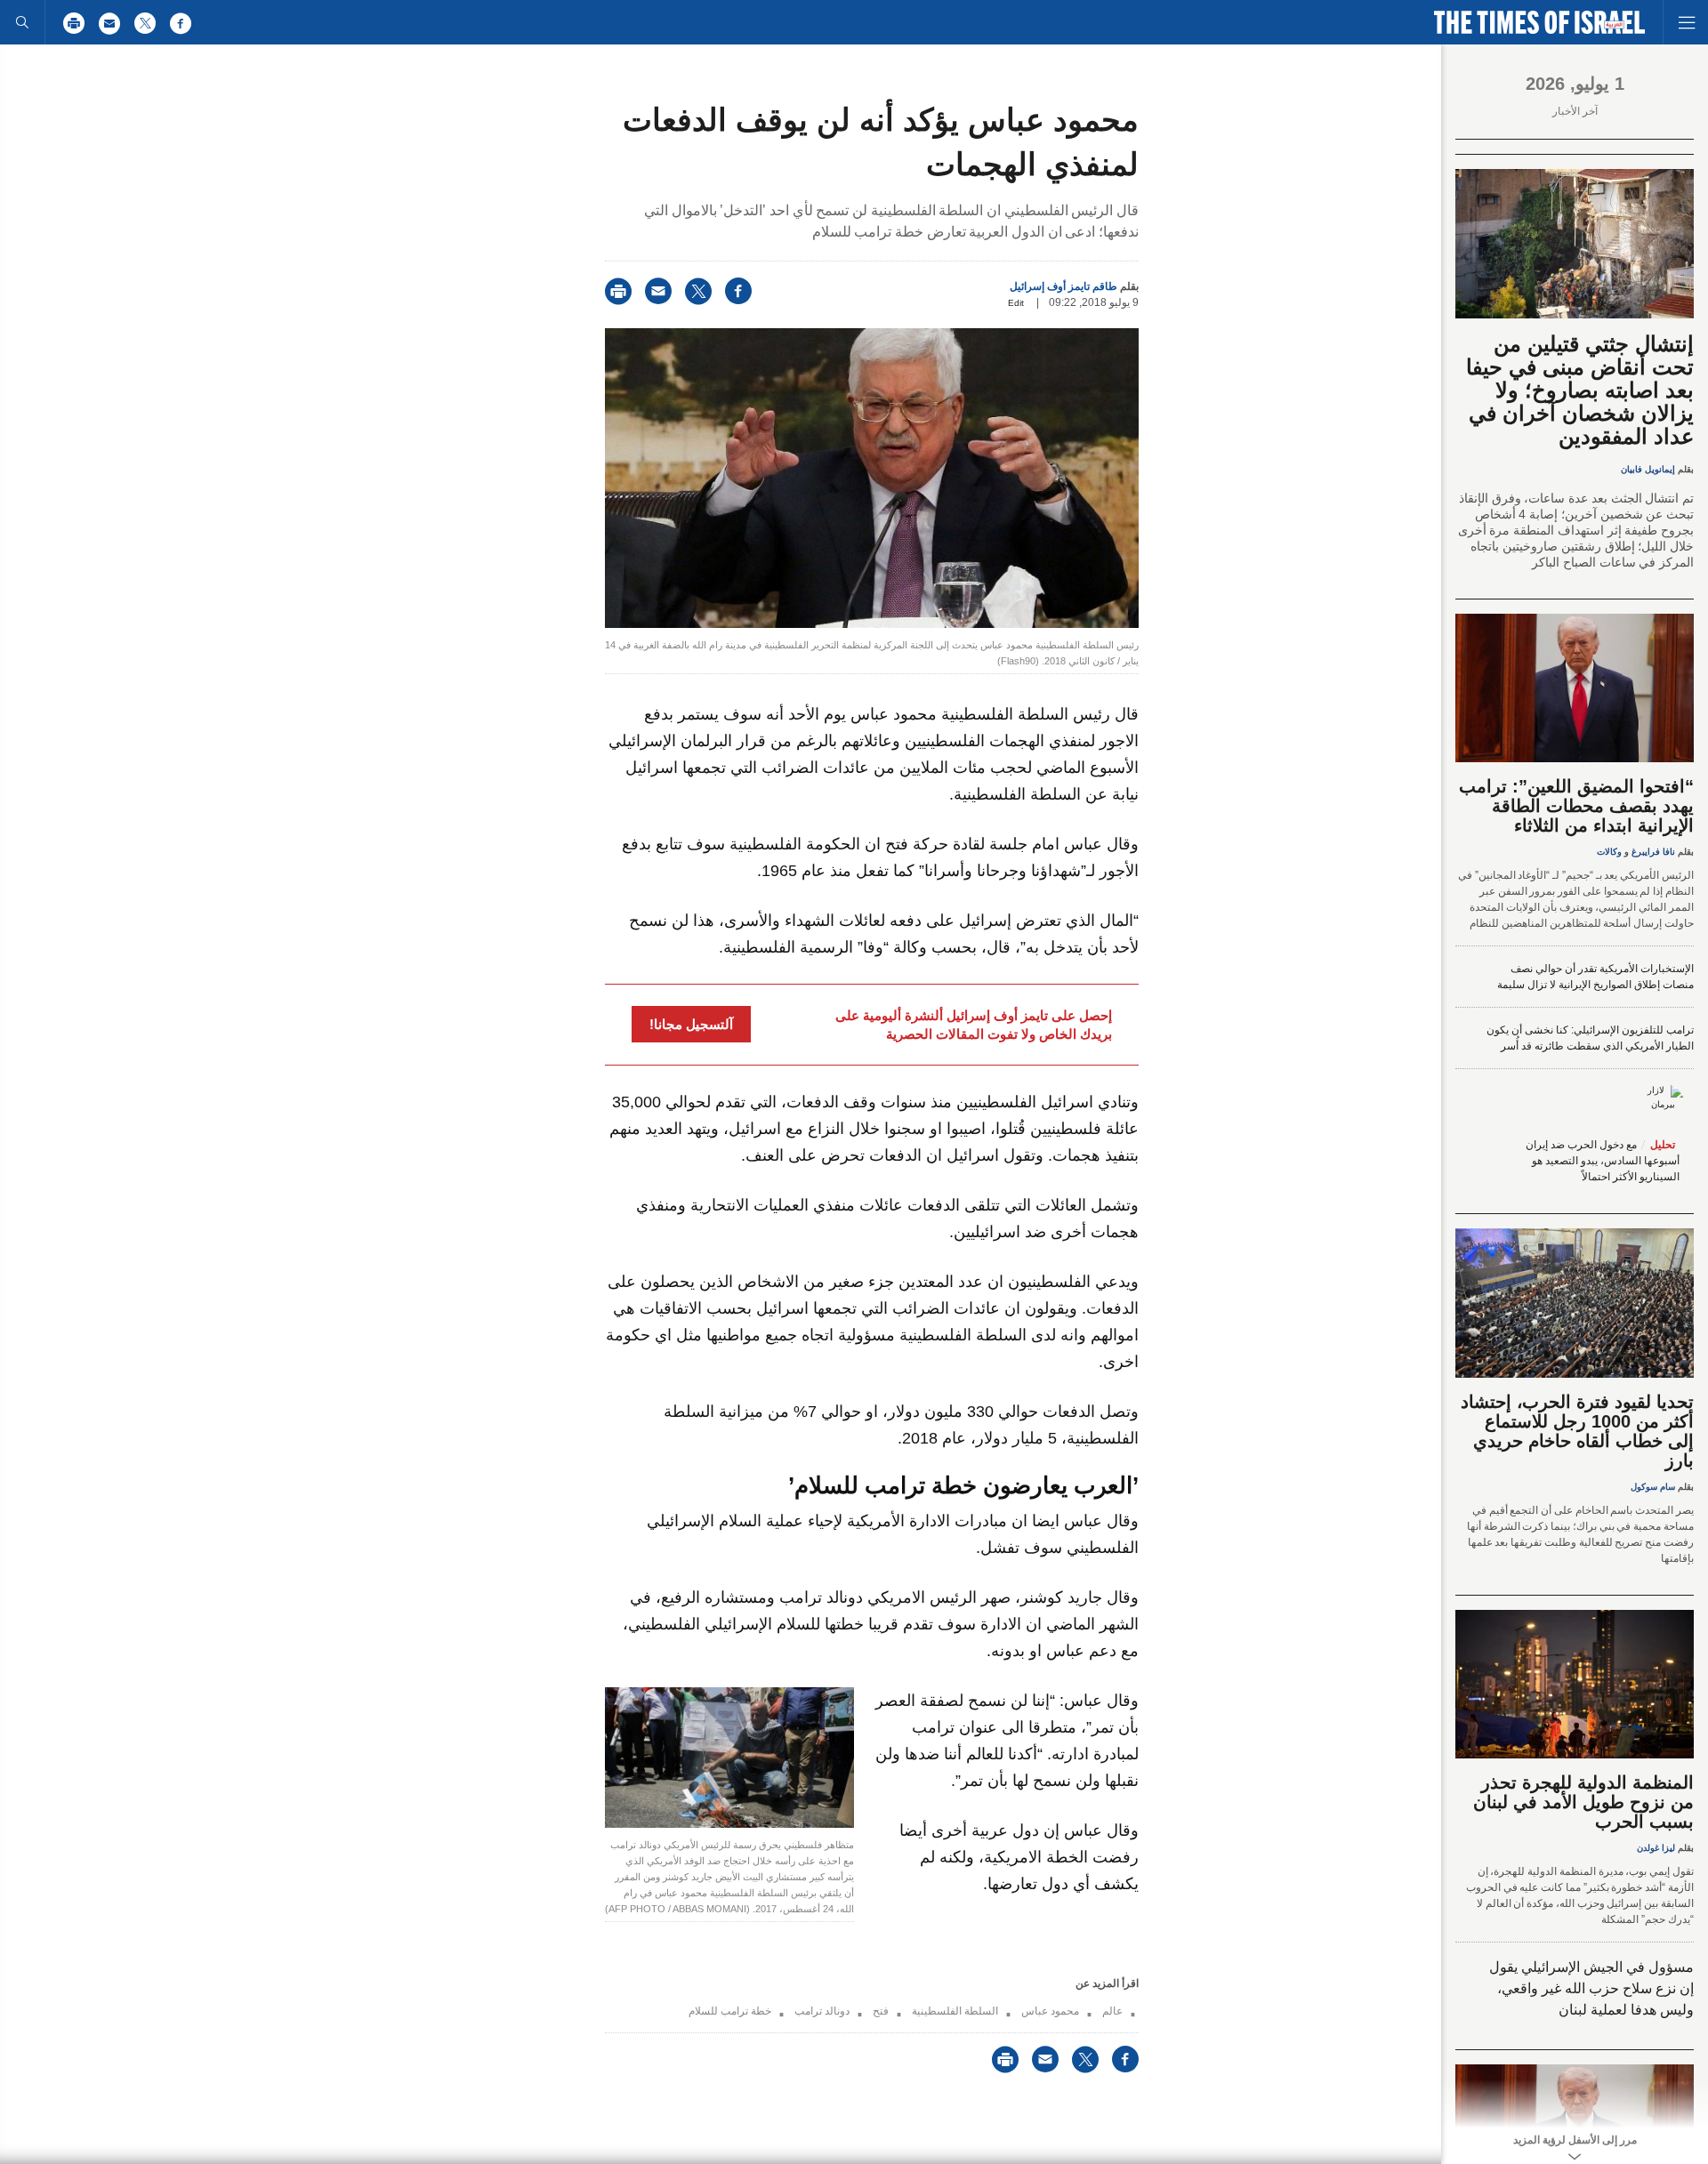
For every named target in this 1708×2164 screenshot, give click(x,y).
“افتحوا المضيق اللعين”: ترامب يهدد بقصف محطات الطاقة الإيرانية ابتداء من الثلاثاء (1576, 806)
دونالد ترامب (822, 2011)
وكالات (1609, 852)
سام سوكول (1653, 1487)
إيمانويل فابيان (1648, 469)
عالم (1112, 2011)
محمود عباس (1050, 2011)
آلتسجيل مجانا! (691, 1024)
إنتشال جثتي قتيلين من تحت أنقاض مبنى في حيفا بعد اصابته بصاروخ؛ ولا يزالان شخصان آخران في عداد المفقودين (1580, 390)
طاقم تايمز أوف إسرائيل (1063, 286)
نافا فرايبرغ (1653, 852)
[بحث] (22, 22)
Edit (1016, 303)
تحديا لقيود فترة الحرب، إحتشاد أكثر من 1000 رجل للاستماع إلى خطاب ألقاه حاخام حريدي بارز (1577, 1431)
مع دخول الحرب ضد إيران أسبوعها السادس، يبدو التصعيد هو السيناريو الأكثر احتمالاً (1603, 1161)
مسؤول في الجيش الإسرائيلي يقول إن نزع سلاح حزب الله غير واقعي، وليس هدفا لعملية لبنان (1591, 1988)
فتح (881, 2011)
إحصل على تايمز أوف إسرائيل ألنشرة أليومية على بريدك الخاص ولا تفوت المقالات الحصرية (974, 1025)
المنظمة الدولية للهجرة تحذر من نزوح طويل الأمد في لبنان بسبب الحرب (1583, 1802)
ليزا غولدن (1656, 1848)
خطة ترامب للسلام (730, 2011)
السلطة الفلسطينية (955, 2011)
